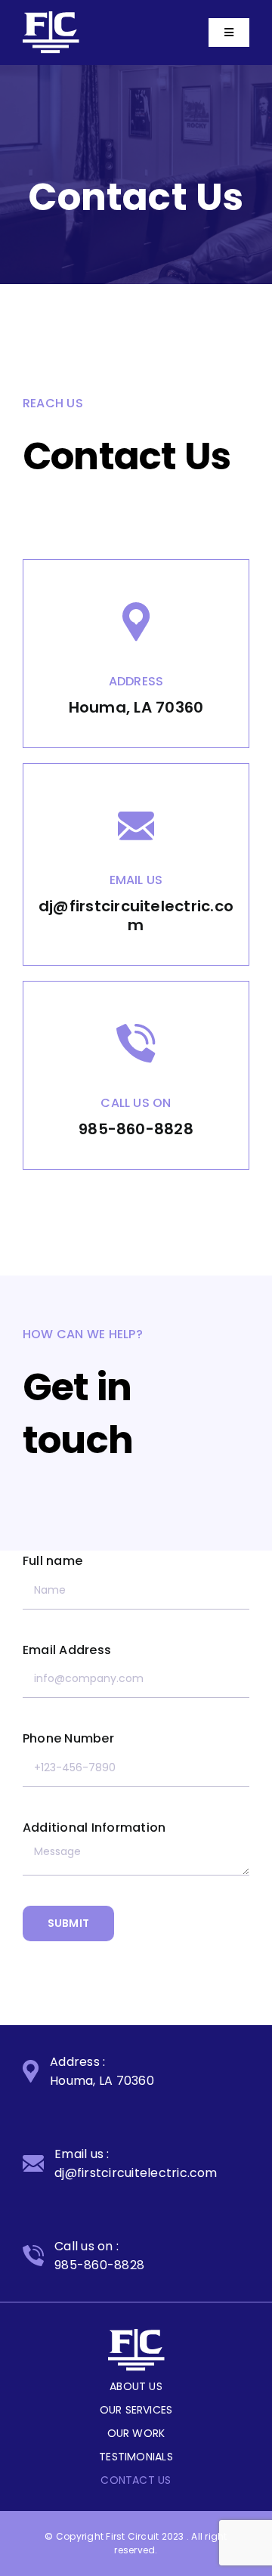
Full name (53, 1561)
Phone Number (68, 1738)
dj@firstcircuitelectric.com (136, 915)
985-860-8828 (136, 1129)
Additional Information (94, 1828)
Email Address (67, 1650)
